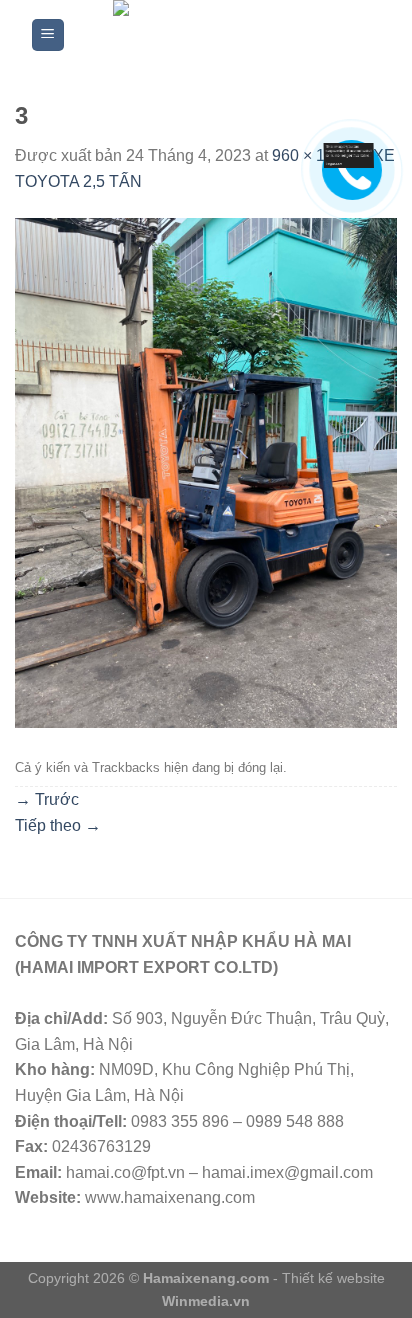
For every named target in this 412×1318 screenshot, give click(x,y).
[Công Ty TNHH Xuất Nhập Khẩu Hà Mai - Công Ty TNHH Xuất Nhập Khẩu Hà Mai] (222, 35)
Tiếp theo (58, 825)
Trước (47, 799)
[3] (206, 471)
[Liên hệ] (349, 154)
